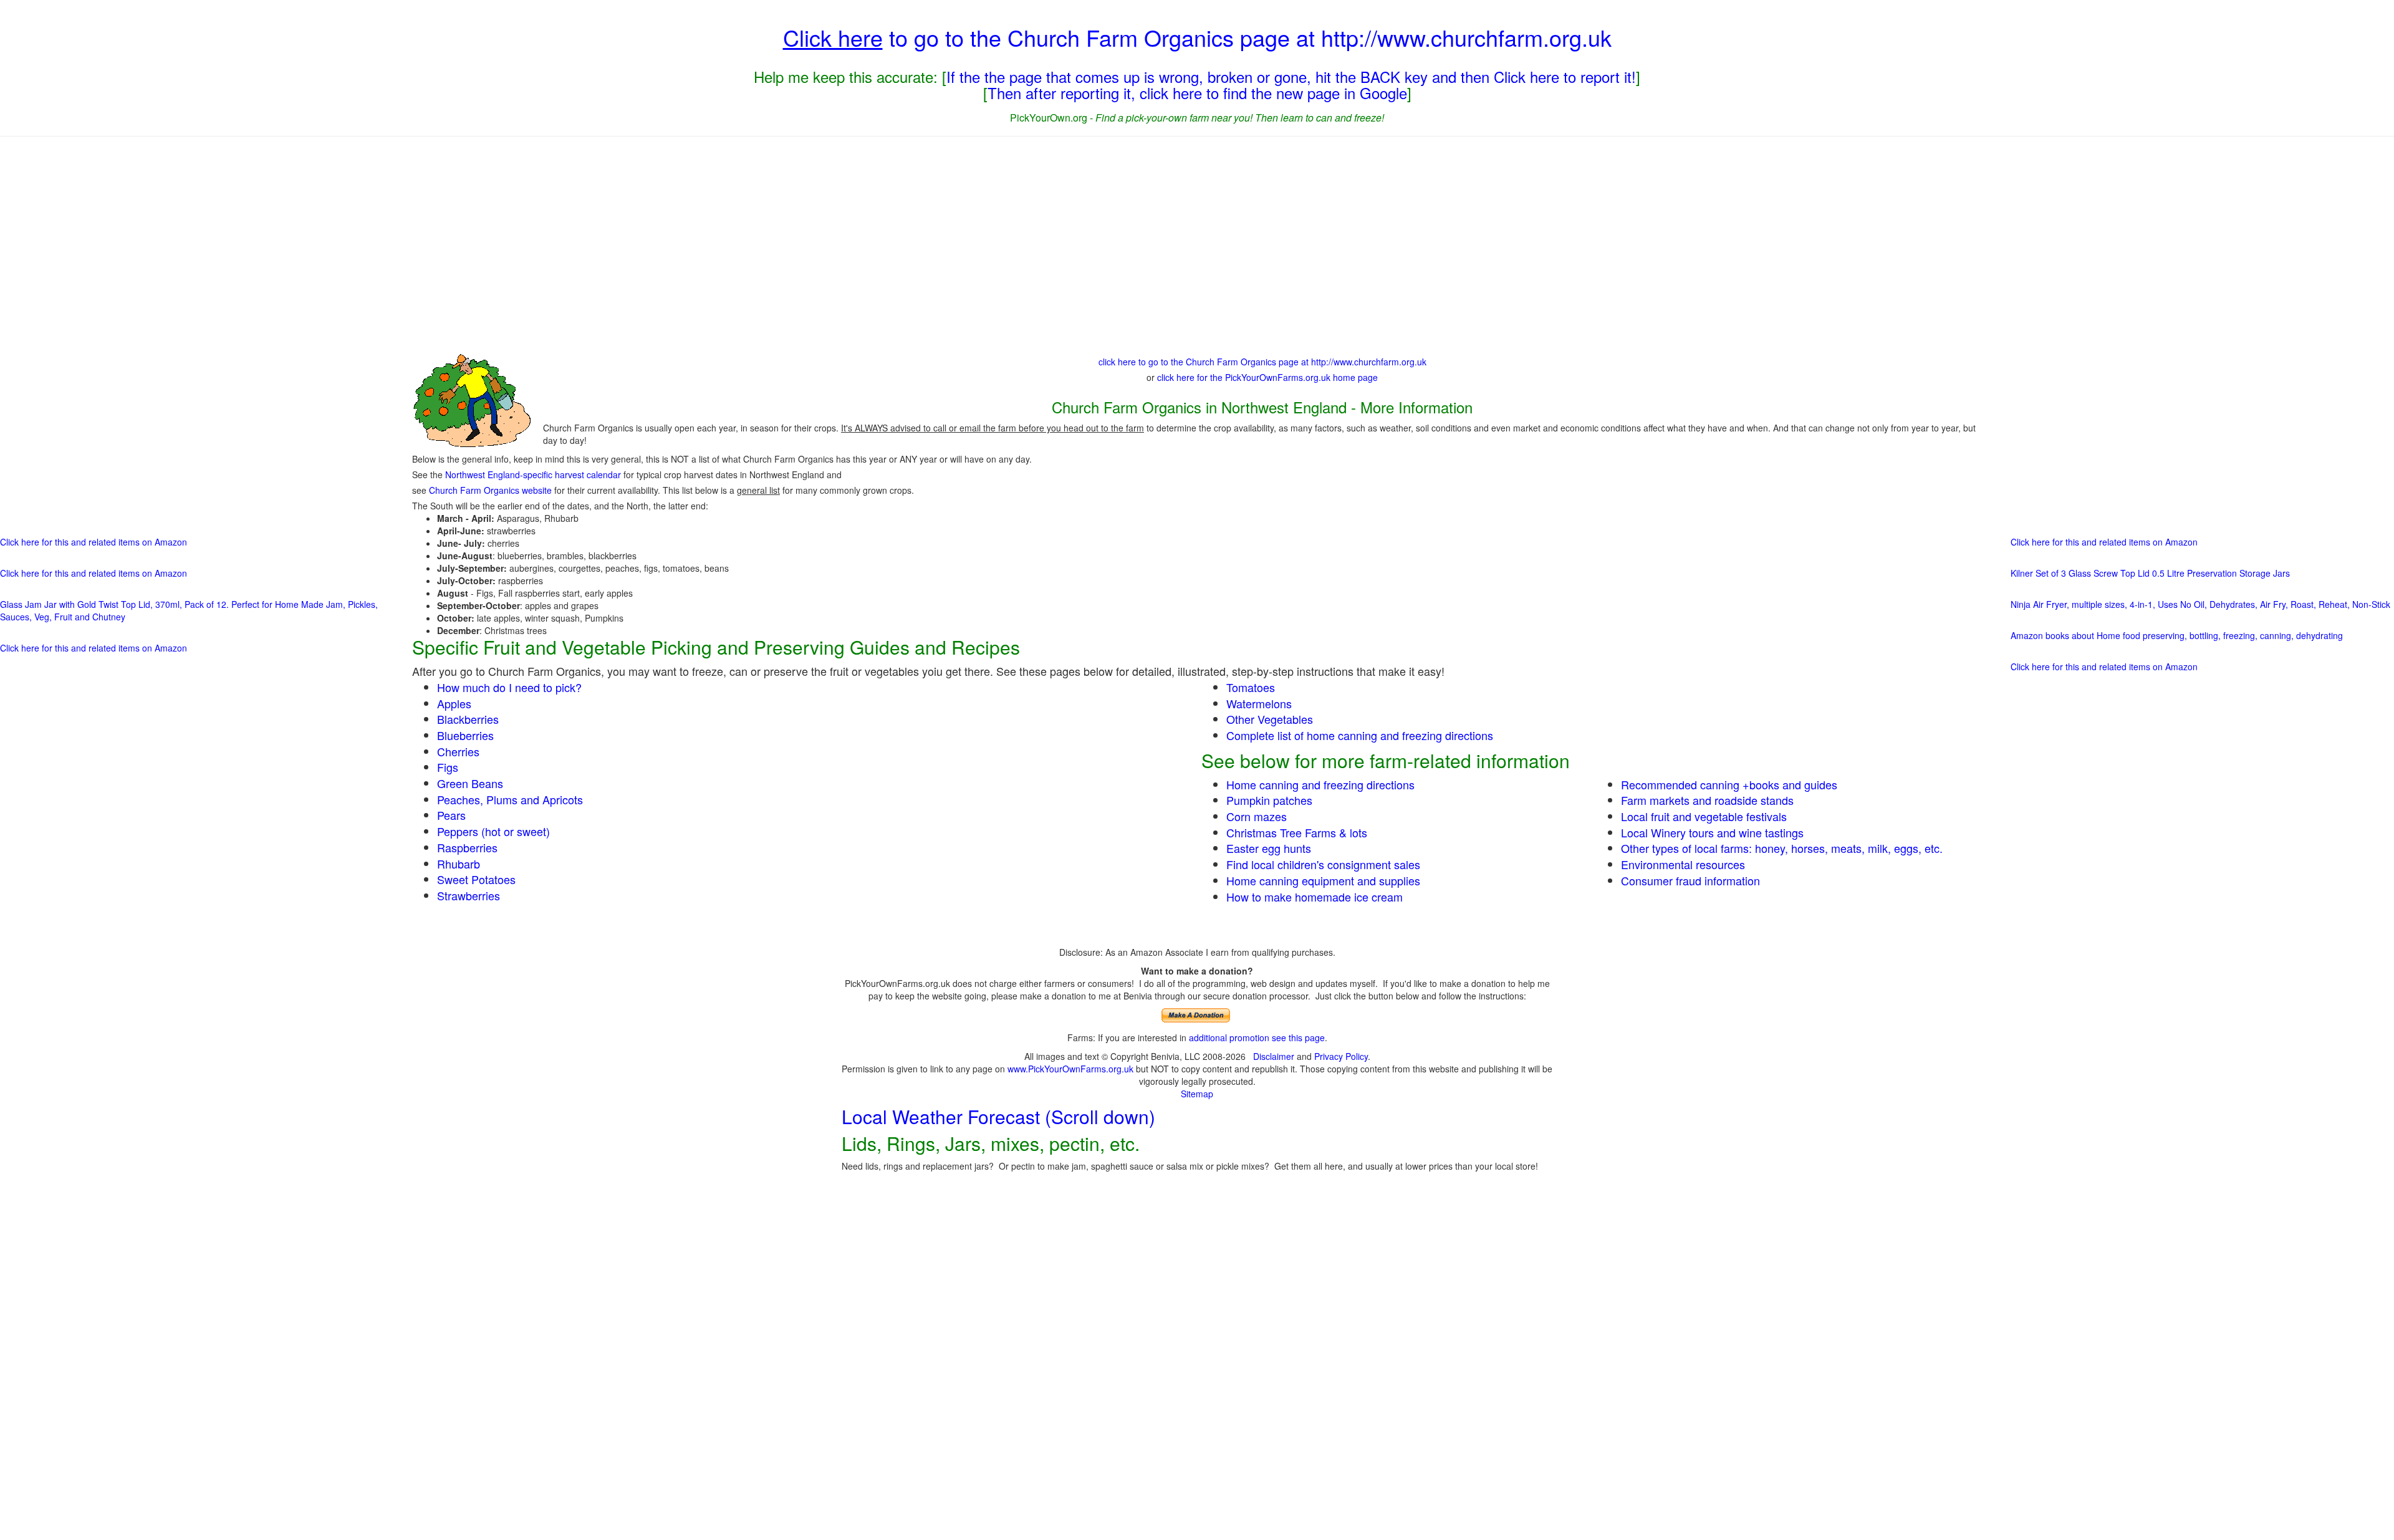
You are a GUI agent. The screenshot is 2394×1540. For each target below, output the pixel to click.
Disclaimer (1274, 1056)
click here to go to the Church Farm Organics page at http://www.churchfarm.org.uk (1262, 362)
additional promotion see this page (1257, 1037)
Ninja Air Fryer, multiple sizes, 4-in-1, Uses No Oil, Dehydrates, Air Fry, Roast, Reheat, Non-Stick (2200, 604)
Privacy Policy (1341, 1056)
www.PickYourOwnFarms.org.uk (1070, 1069)
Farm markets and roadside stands (1707, 800)
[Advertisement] (1197, 243)
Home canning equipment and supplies (1323, 880)
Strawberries (469, 895)
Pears (451, 815)
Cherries (458, 751)
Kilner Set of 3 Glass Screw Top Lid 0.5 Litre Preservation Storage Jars (2150, 573)
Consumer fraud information (1690, 880)
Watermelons (1259, 703)
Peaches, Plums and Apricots (510, 799)
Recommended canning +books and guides (1729, 784)
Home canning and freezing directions (1320, 784)
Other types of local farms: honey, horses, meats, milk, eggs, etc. (1782, 848)
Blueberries (465, 735)
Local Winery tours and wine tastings (1712, 832)
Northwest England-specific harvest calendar (533, 474)
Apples (454, 703)
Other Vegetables (1270, 719)
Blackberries (468, 719)
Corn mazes (1257, 816)
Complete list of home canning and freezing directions (1360, 735)
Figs (448, 767)
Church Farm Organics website (490, 490)
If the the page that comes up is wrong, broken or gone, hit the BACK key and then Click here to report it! (1291, 76)
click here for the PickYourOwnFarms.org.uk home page (1267, 377)
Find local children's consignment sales (1323, 864)
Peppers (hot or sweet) (493, 831)
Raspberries (467, 847)
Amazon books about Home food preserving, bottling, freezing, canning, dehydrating (2177, 635)
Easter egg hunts (1269, 848)
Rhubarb (459, 864)
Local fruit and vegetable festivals (1704, 816)
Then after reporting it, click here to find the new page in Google (1197, 93)
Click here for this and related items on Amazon (94, 542)
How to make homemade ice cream (1315, 897)
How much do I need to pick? (509, 687)
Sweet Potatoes (476, 879)
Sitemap (1197, 1094)
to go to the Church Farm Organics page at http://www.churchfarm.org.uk (1197, 37)
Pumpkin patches (1269, 800)
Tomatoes (1251, 687)
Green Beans (470, 783)
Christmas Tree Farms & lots (1297, 832)
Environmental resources (1683, 864)
